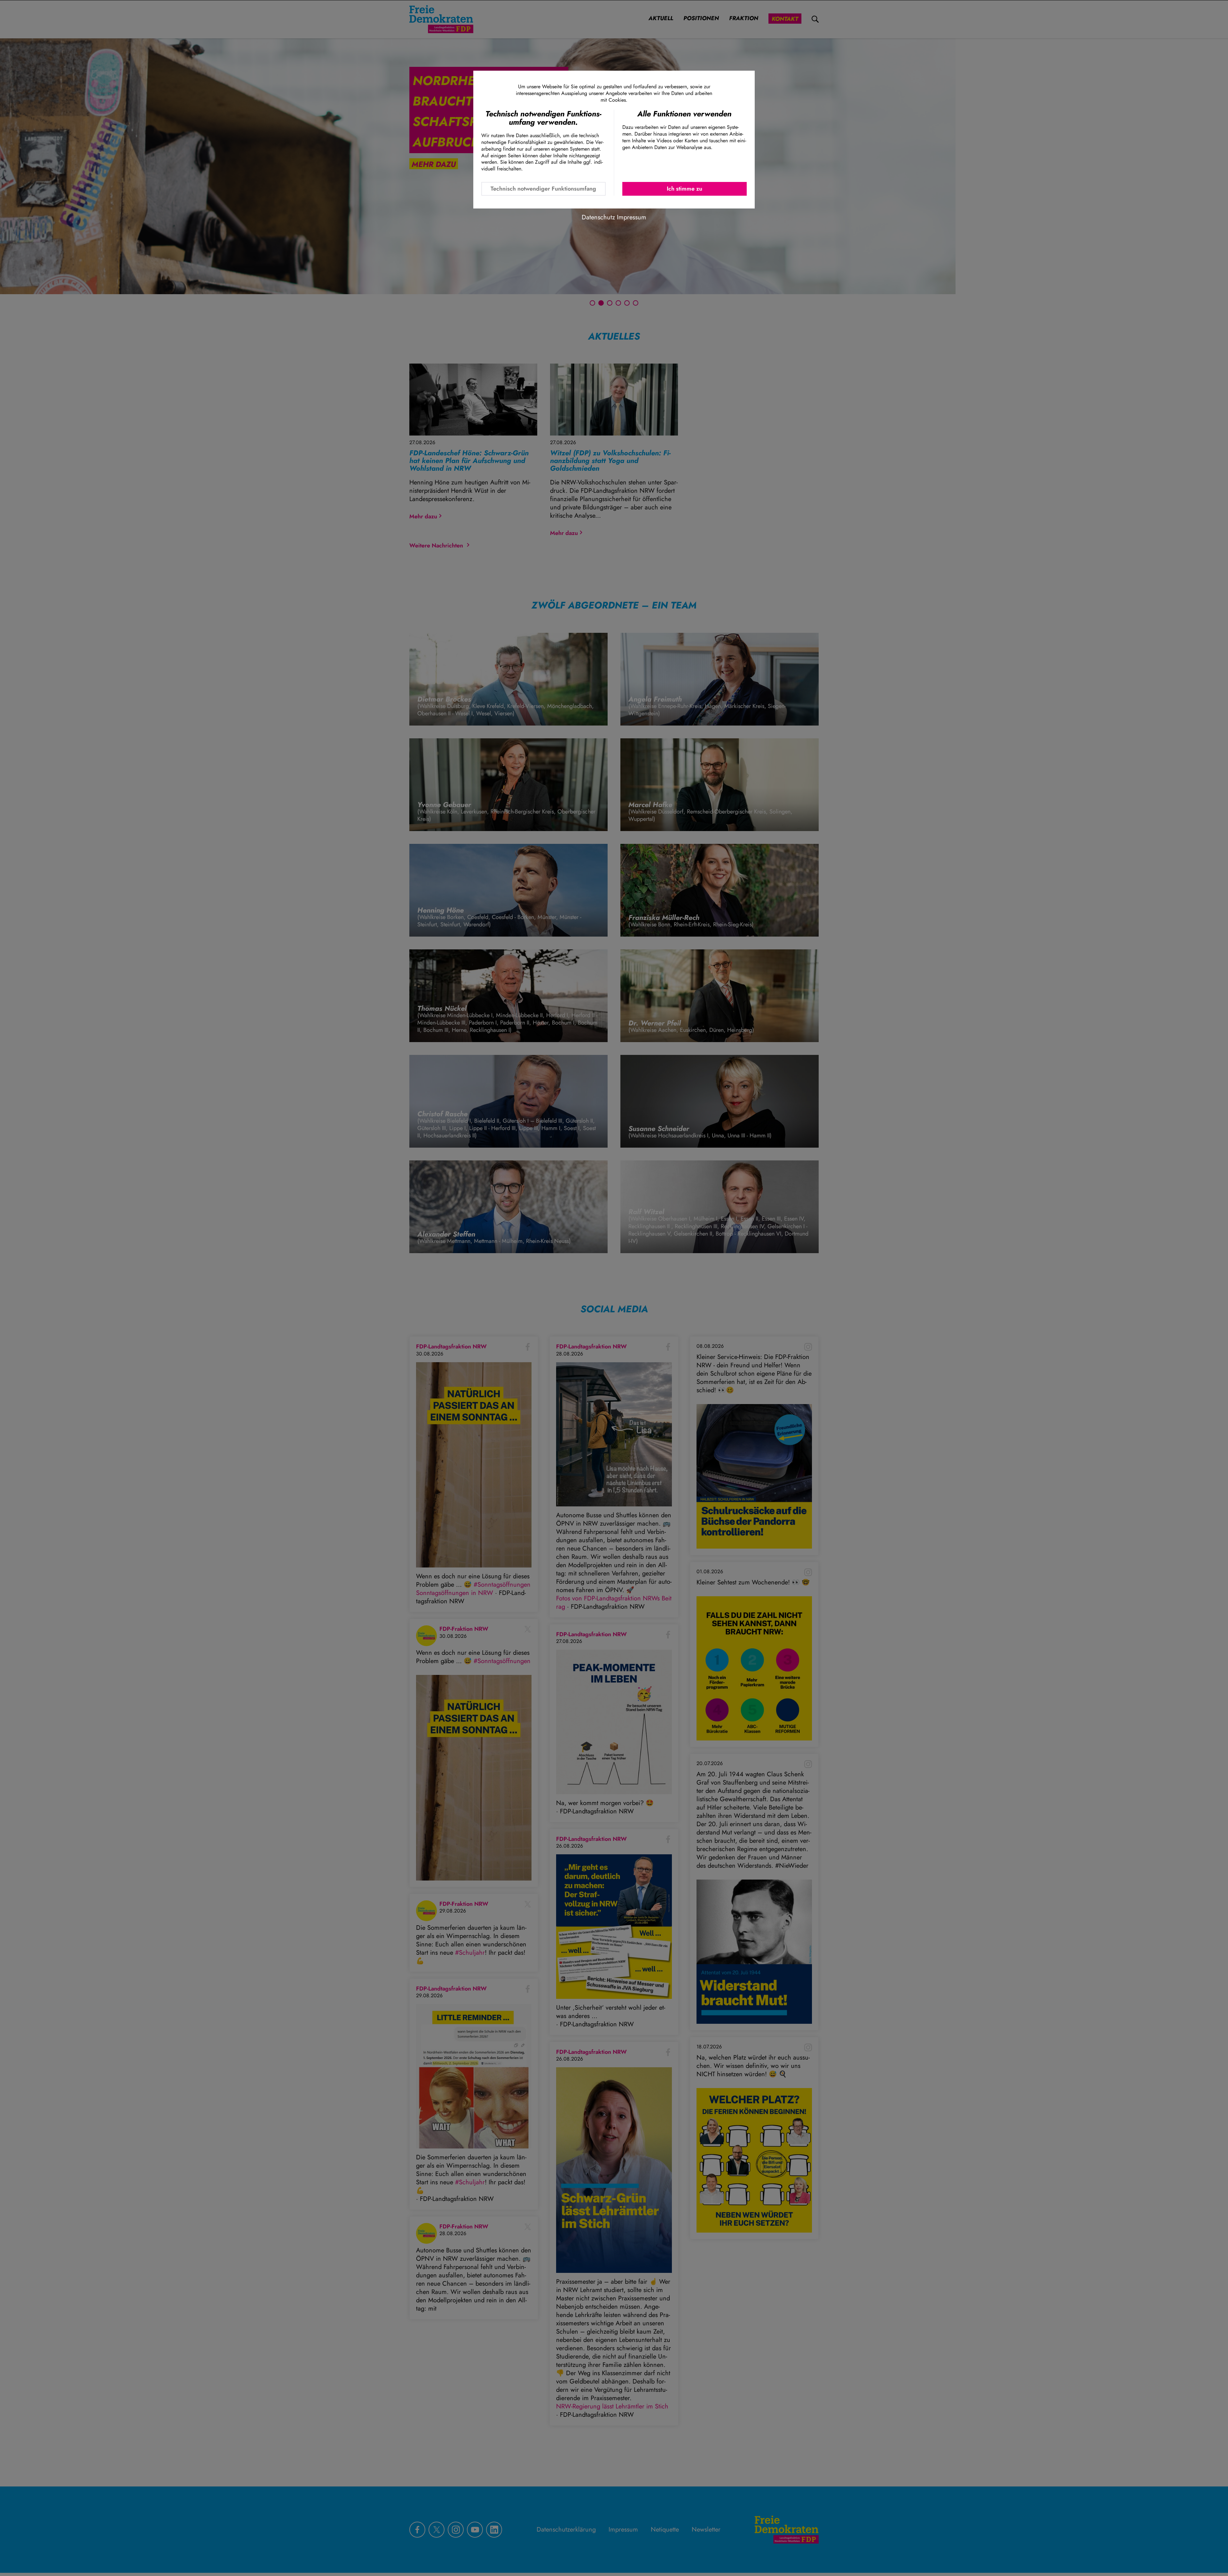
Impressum (632, 217)
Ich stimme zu (685, 189)
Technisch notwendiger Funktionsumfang (543, 189)
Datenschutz (598, 217)
